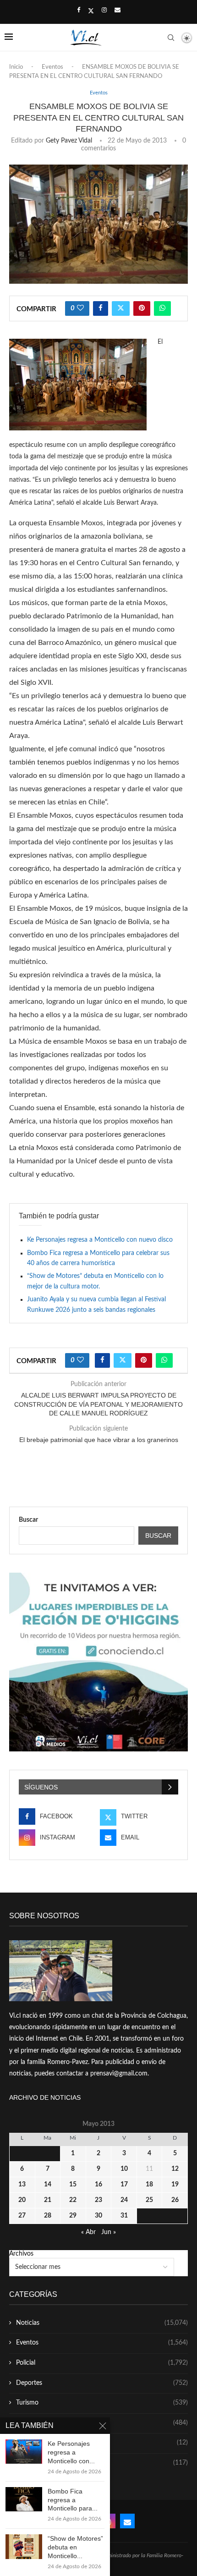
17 (124, 2185)
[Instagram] (104, 11)
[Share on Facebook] (101, 308)
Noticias (102, 2323)
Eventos (52, 67)
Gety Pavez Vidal (69, 141)
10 (124, 2169)
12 (175, 2169)
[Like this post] (80, 308)
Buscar (28, 1520)
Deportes (102, 2383)
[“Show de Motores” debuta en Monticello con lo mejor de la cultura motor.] (24, 2546)
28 (48, 2216)
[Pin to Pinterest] (142, 308)
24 (124, 2200)
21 (48, 2200)
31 (124, 2216)
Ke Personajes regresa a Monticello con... (71, 2452)
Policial (102, 2363)
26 (175, 2200)
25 (149, 2200)
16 (98, 2185)
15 (73, 2185)
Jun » (109, 2232)
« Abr (88, 2232)
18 (149, 2185)
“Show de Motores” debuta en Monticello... (75, 2547)
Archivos (21, 2254)
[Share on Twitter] (121, 308)
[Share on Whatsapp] (162, 308)
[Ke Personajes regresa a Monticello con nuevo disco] (24, 2452)
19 (175, 2185)
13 (22, 2185)
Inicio (16, 67)
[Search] (171, 38)
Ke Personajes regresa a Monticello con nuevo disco (100, 1240)
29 (73, 2216)
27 (22, 2216)
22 (73, 2200)
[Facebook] (79, 11)
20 (22, 2200)
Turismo (102, 2403)
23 (98, 2200)
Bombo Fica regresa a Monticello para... (73, 2500)
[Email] (118, 11)
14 (48, 2185)
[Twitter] (91, 11)
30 (98, 2216)
